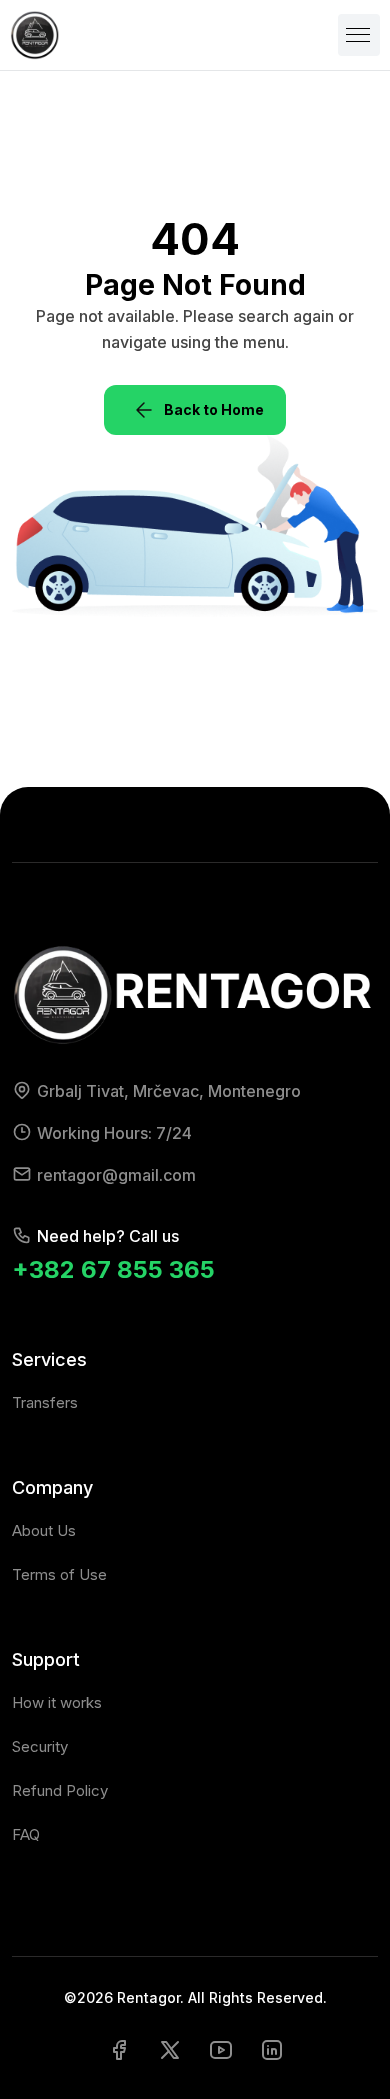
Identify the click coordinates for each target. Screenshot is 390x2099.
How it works (57, 1702)
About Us (44, 1530)
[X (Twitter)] (170, 2049)
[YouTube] (221, 2049)
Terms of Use (59, 1574)
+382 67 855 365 (113, 1269)
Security (40, 1746)
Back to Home (214, 409)
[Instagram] (272, 2049)
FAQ (26, 1834)
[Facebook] (119, 2049)
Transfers (45, 1402)
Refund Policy (60, 1790)
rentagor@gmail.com (116, 1175)
